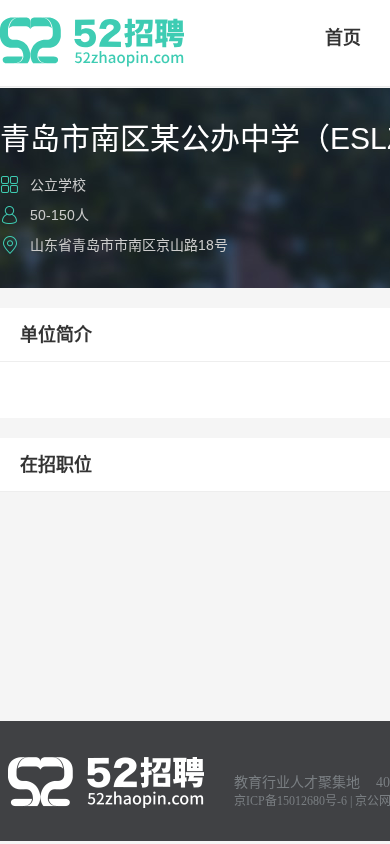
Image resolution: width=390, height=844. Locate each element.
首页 (343, 38)
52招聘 (92, 42)
